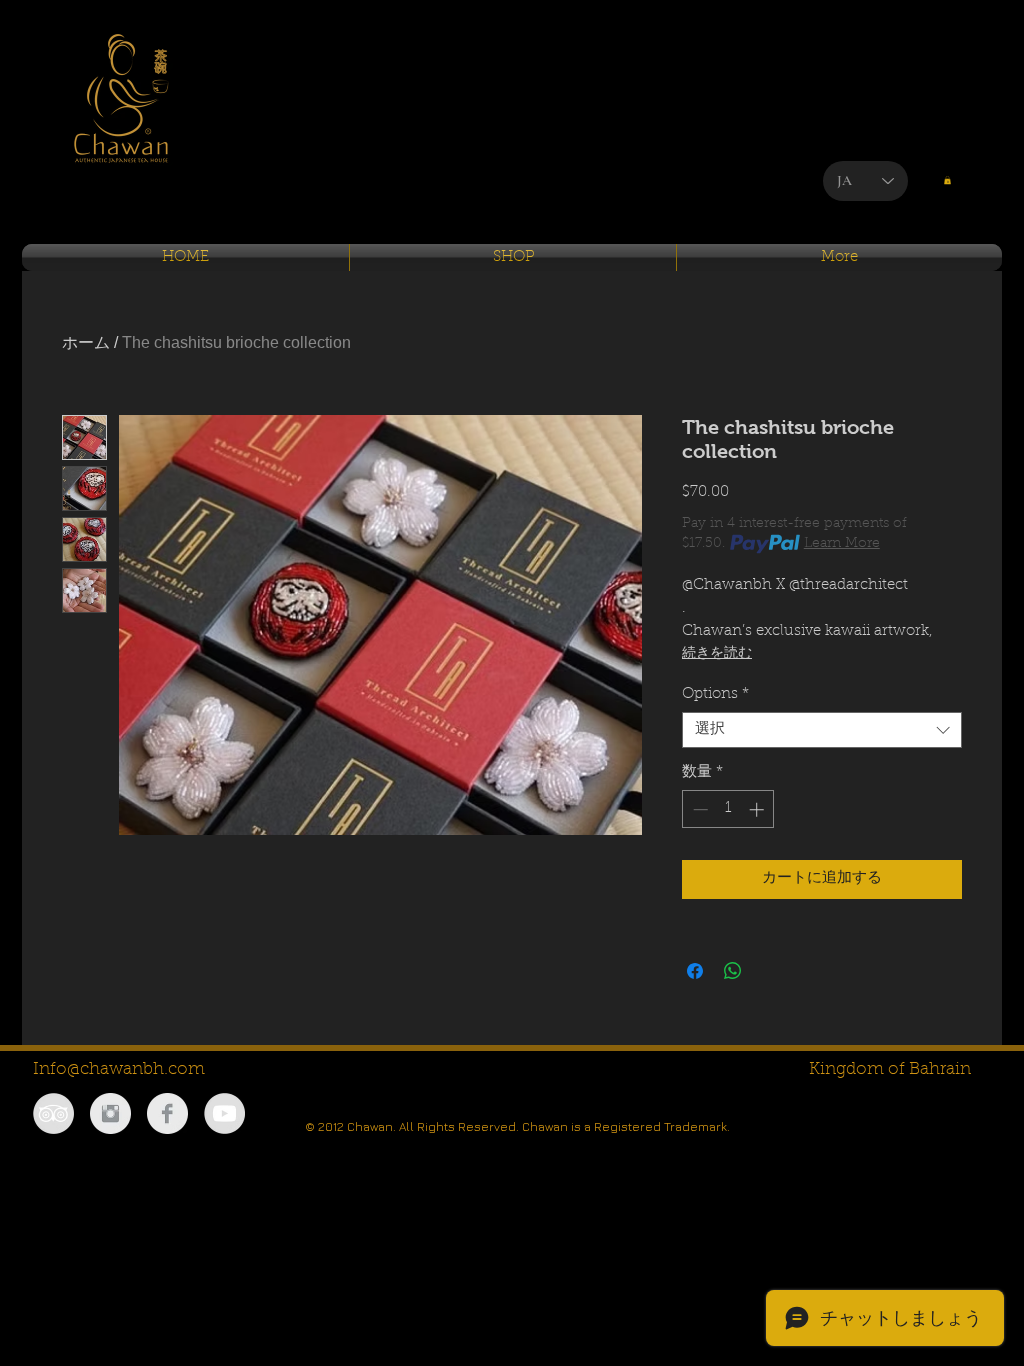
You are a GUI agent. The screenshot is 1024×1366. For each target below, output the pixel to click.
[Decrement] (698, 809)
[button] (947, 180)
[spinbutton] (728, 809)
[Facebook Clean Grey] (167, 1113)
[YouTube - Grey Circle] (224, 1113)
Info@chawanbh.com (119, 1069)
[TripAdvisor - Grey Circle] (53, 1113)
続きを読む (717, 654)
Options (715, 694)
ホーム (86, 342)
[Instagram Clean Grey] (110, 1113)
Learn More (842, 544)
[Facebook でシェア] (695, 971)
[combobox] (822, 730)
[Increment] (758, 809)
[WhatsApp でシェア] (733, 971)
